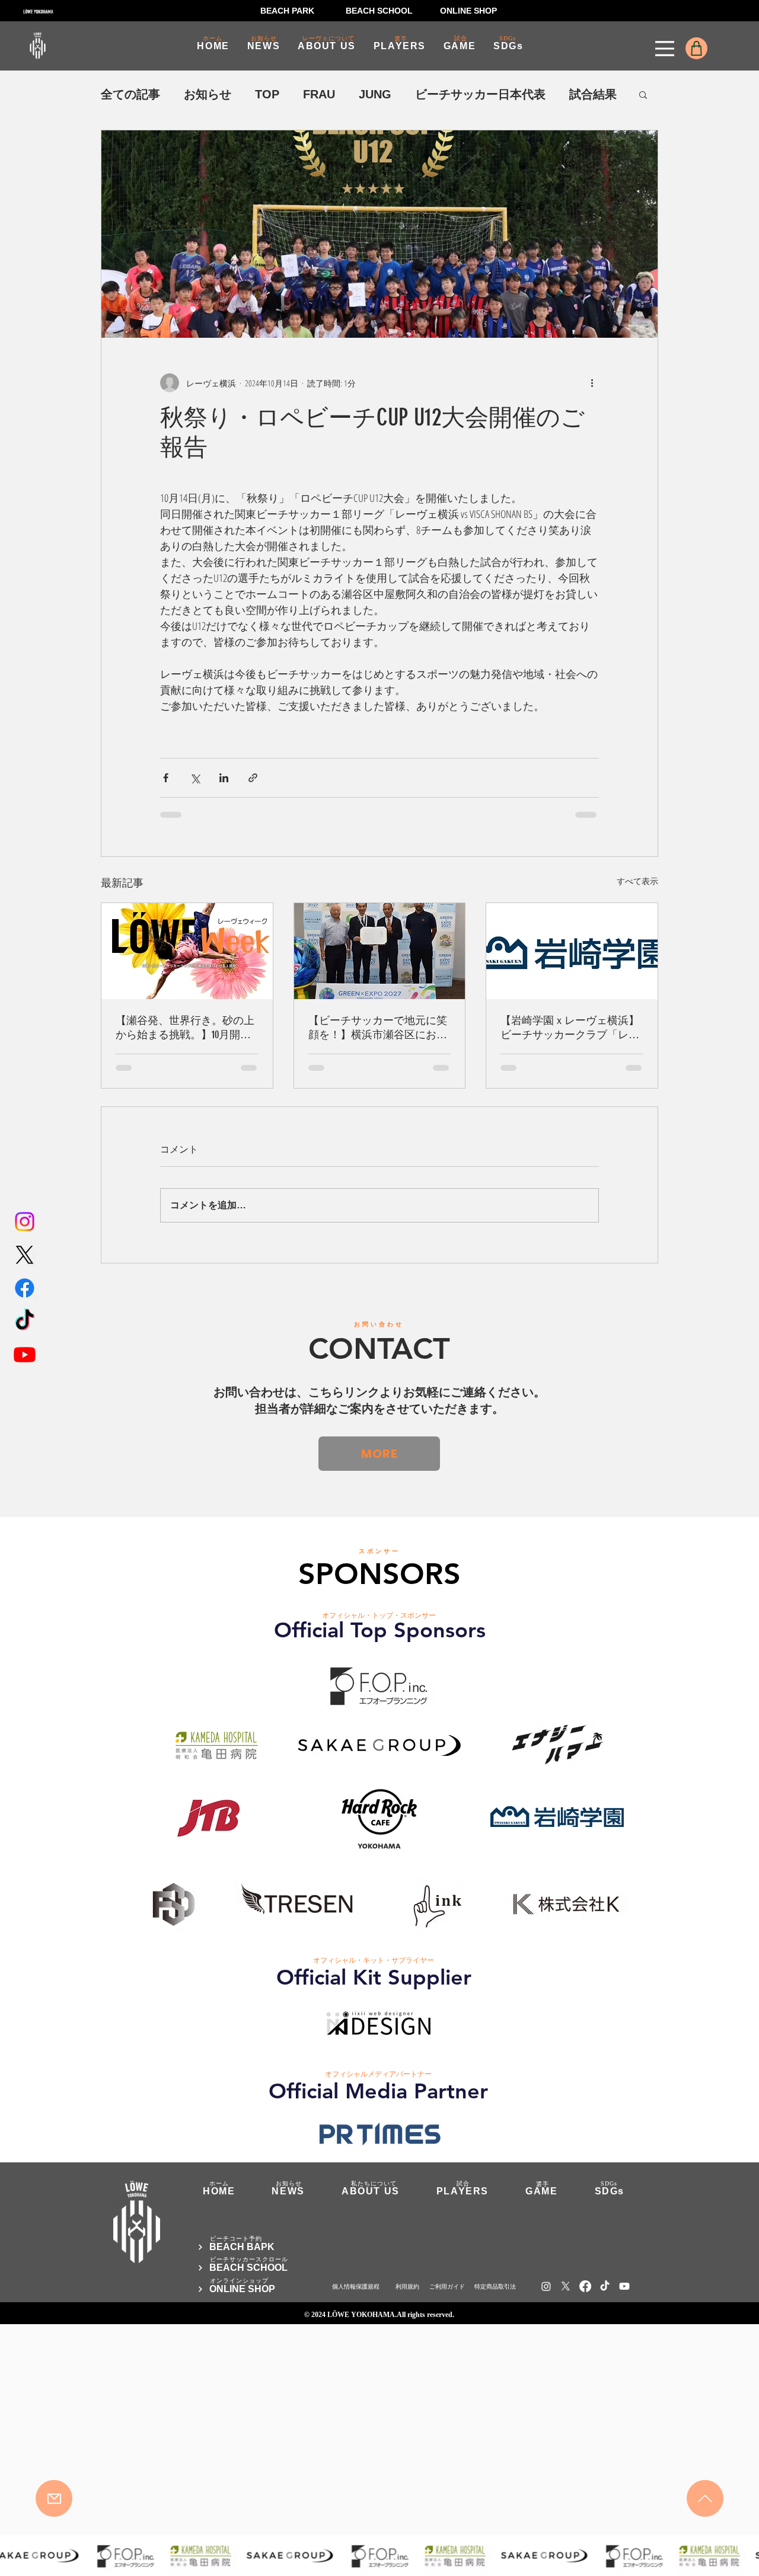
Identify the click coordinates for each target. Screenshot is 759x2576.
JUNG (375, 94)
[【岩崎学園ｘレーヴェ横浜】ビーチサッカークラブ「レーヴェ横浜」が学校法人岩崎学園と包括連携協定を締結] (572, 951)
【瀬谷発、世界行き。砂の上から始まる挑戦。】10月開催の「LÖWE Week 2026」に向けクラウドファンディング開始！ (185, 1028)
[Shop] (696, 48)
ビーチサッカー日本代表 (480, 94)
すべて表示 (637, 881)
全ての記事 (130, 94)
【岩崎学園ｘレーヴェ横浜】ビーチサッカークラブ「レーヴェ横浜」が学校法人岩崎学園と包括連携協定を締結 (570, 1028)
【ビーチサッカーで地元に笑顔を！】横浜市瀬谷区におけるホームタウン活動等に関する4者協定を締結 (378, 1028)
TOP (267, 94)
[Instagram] (25, 1222)
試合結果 (593, 94)
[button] (643, 94)
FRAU (319, 94)
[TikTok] (25, 1321)
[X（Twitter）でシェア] (195, 778)
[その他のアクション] (592, 383)
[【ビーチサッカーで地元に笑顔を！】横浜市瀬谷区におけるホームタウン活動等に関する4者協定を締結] (380, 951)
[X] (25, 1255)
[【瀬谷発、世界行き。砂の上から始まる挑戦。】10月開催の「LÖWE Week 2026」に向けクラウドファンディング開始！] (187, 951)
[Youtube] (25, 1354)
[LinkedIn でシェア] (224, 778)
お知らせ (208, 94)
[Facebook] (25, 1288)
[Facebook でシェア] (166, 778)
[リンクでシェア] (253, 778)
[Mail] (54, 2498)
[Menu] (665, 49)
